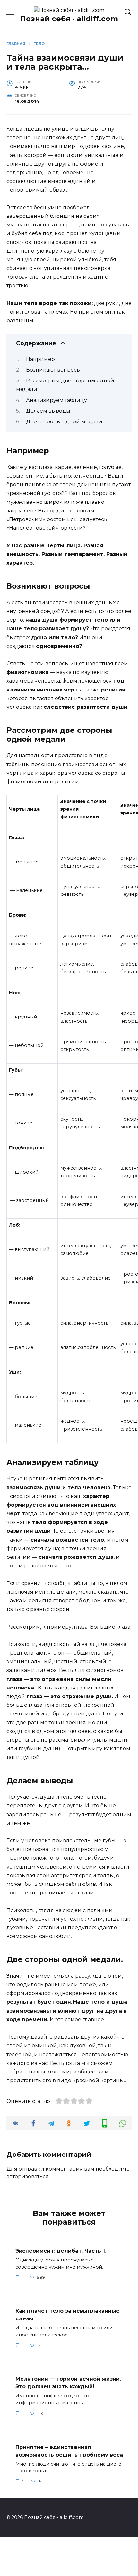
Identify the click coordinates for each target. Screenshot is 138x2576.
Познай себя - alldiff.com (69, 19)
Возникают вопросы (53, 370)
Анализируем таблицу (56, 400)
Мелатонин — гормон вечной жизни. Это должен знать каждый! (68, 2383)
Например (40, 359)
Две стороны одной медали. (65, 422)
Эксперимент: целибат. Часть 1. (61, 2251)
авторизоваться (28, 2176)
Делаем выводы (48, 411)
